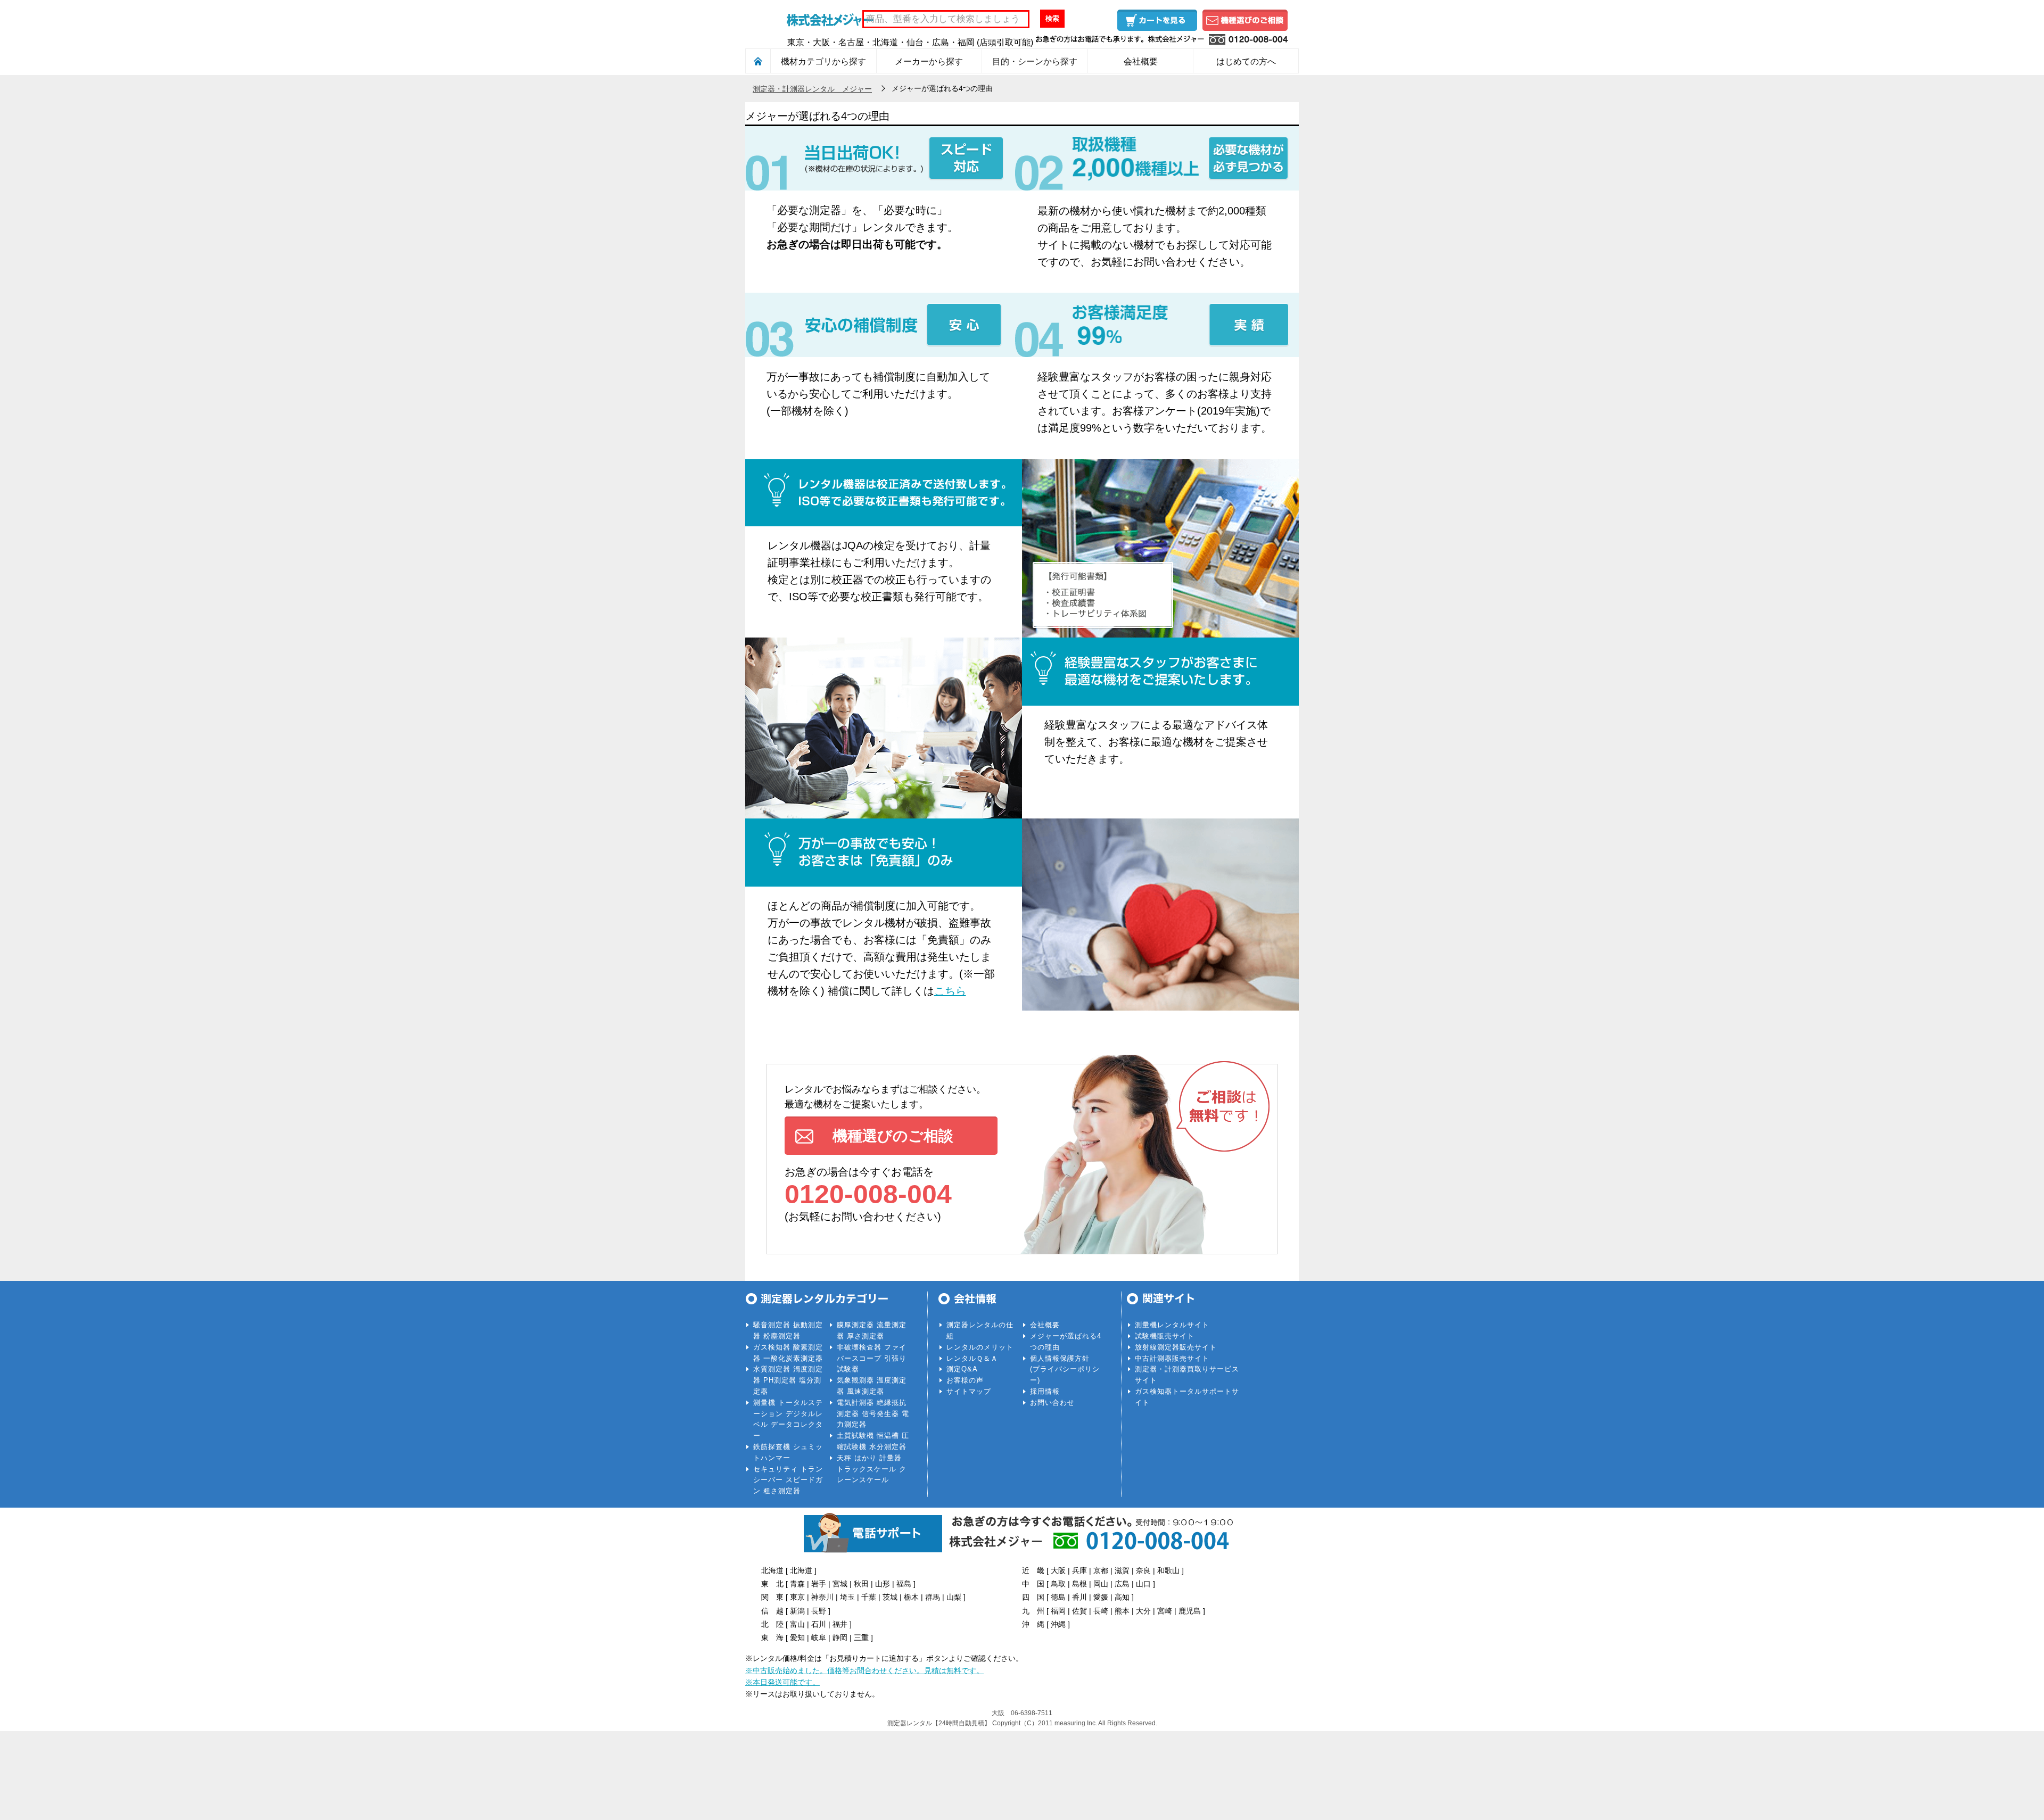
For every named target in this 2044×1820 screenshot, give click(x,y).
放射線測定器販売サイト (1176, 1347)
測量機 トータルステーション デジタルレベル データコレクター (788, 1419)
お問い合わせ (1052, 1403)
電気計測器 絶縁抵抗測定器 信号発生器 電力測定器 (873, 1414)
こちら (950, 991)
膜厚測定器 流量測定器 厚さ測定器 (872, 1330)
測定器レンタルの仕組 (980, 1330)
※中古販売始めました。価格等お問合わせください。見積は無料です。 (864, 1670)
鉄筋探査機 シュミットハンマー (788, 1452)
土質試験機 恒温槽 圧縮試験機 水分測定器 (873, 1441)
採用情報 (1045, 1391)
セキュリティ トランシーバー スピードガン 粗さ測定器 (788, 1480)
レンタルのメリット (980, 1347)
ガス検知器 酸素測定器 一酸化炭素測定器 (788, 1353)
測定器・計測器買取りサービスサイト (1187, 1375)
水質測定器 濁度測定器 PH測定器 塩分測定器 (788, 1380)
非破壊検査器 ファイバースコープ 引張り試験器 (872, 1358)
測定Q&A (962, 1369)
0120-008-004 (868, 1194)
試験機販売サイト (1165, 1336)
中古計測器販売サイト (1172, 1358)
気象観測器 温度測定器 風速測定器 (872, 1386)
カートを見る (1157, 20)
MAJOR (830, 19)
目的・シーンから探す (1035, 61)
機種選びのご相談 (1245, 20)
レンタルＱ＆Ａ (972, 1358)
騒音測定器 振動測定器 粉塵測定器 (788, 1330)
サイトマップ (969, 1391)
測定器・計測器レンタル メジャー (812, 89)
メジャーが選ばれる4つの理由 (1066, 1342)
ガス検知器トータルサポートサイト (1187, 1397)
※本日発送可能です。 (782, 1682)
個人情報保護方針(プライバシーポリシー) (1065, 1370)
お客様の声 (965, 1380)
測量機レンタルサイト (1172, 1325)
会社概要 (1045, 1325)
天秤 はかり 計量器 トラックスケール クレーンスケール (872, 1469)
